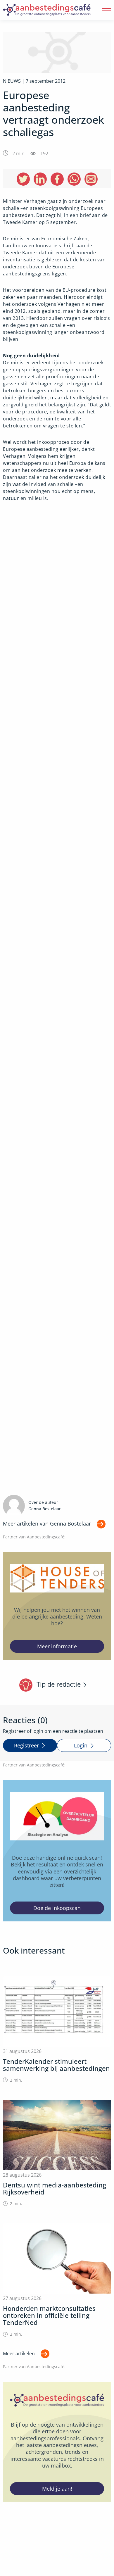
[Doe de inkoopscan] (57, 1851)
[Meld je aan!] (57, 2442)
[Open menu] (106, 10)
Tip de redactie (59, 1684)
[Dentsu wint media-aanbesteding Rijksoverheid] (57, 2153)
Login (81, 1745)
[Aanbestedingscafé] (47, 10)
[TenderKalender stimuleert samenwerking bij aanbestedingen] (57, 2030)
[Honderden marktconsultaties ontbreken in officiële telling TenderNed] (57, 2280)
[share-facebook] (57, 179)
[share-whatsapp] (74, 179)
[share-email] (91, 179)
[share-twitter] (23, 179)
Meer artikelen (19, 2354)
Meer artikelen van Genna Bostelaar (47, 1523)
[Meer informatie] (57, 1606)
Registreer (26, 1745)
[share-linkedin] (40, 179)
